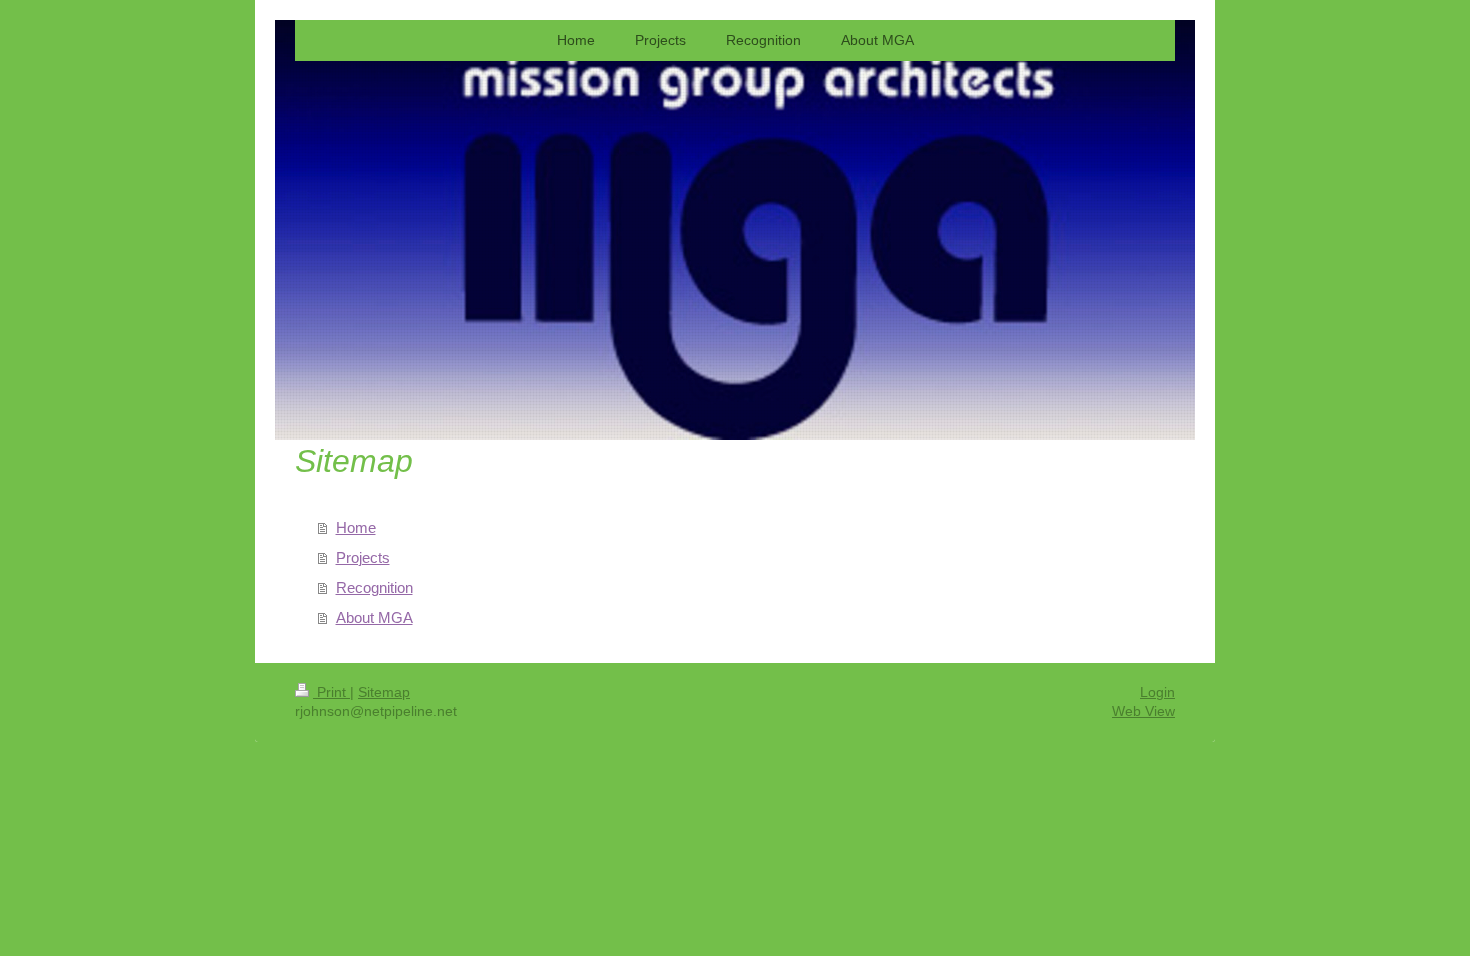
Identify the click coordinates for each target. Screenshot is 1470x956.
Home (356, 527)
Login (1157, 692)
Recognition (374, 587)
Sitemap (384, 692)
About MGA (374, 617)
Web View (1143, 711)
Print (331, 692)
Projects (363, 557)
